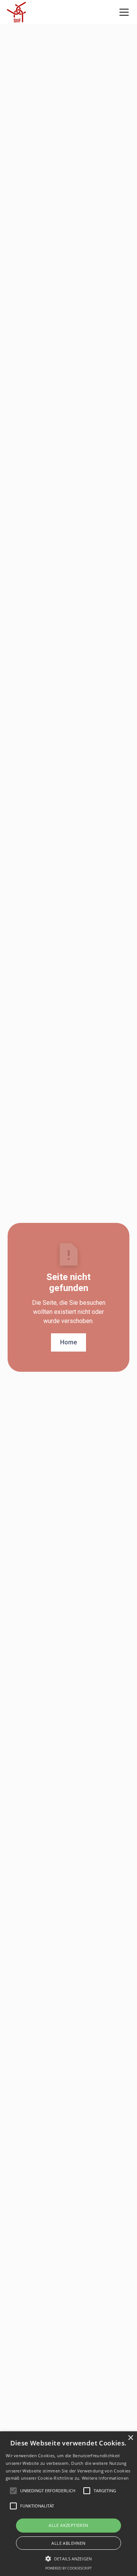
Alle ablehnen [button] (68, 2543)
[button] (123, 12)
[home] (16, 12)
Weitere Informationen (105, 2478)
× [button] (130, 2438)
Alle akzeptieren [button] (68, 2525)
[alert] (68, 2504)
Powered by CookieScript (68, 2568)
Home (68, 1342)
